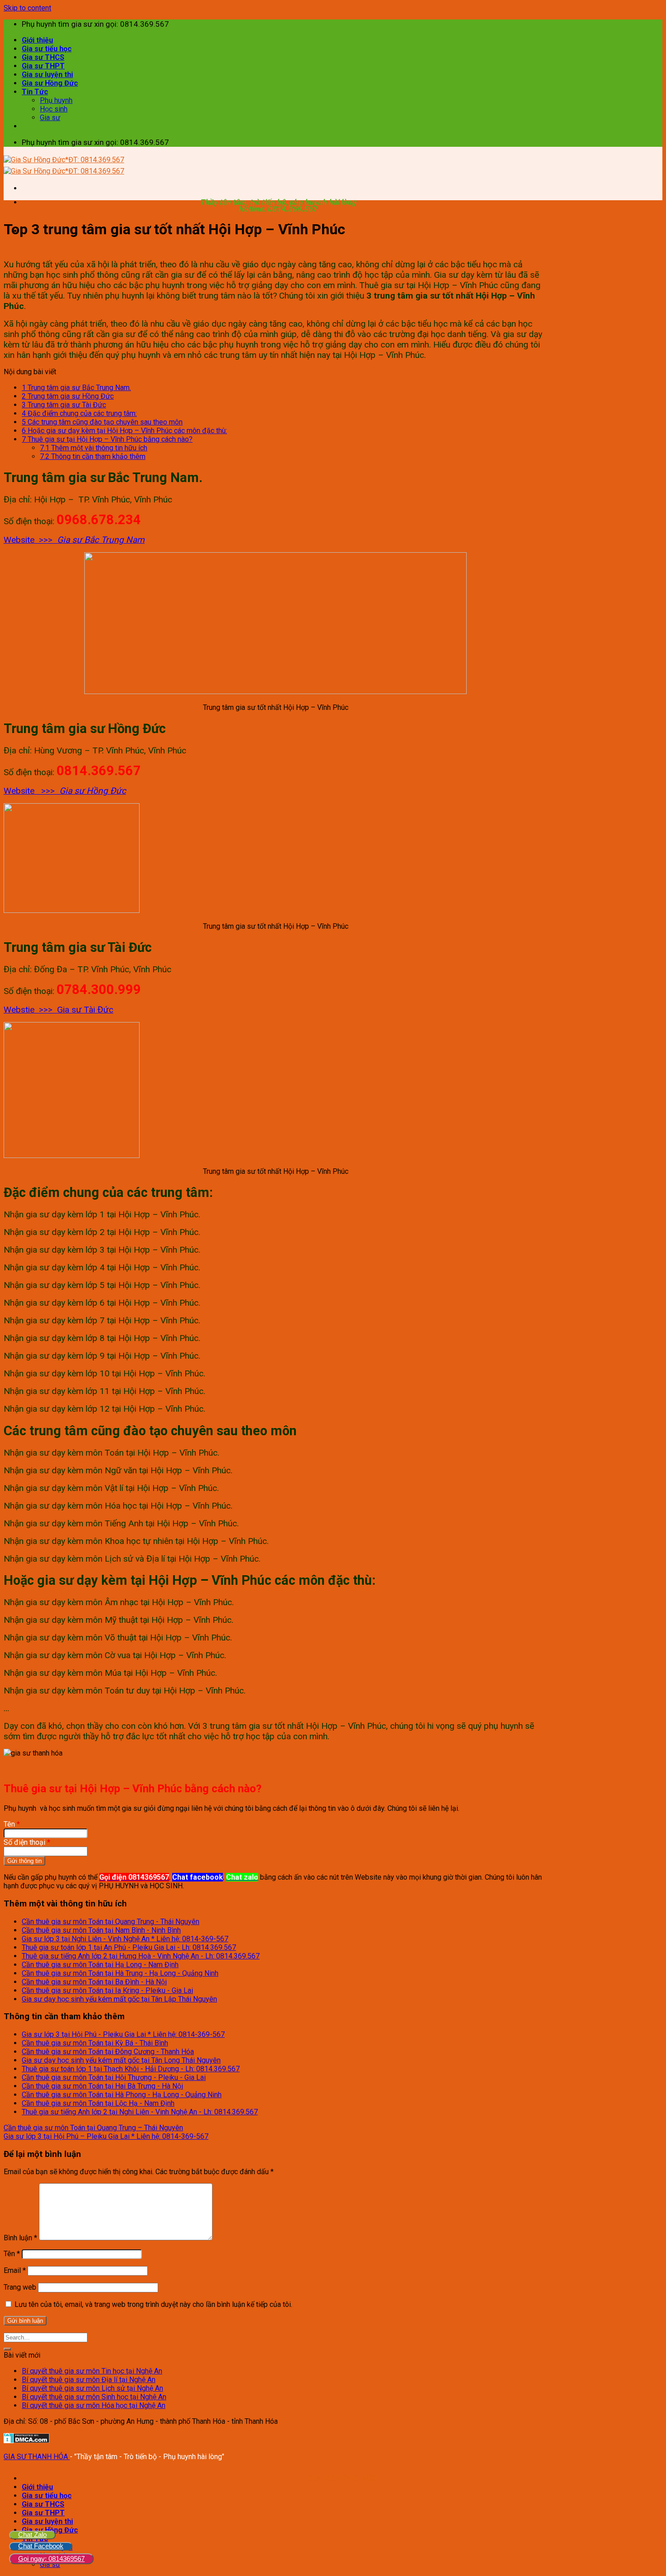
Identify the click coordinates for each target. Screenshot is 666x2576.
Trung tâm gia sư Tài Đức (64, 405)
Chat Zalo (32, 2535)
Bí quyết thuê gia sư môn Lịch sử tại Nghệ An (92, 2388)
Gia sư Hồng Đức (50, 83)
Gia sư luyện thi (47, 75)
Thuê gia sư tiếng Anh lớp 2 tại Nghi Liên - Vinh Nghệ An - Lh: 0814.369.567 (140, 2112)
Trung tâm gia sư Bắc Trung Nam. (76, 388)
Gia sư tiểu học (47, 49)
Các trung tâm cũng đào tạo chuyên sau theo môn (102, 422)
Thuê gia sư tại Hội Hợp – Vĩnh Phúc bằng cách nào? (107, 439)
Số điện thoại (27, 1842)
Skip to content (27, 8)
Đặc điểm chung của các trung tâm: (79, 413)
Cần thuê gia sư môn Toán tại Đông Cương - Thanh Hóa (108, 2052)
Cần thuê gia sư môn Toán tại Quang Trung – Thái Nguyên (93, 2128)
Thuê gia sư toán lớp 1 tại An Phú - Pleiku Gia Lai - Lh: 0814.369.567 (129, 1947)
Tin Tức (35, 92)
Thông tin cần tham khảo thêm (93, 456)
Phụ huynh (56, 100)
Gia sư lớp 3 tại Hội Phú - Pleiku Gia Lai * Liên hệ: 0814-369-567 (123, 2034)
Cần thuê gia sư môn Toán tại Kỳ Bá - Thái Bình (95, 2043)
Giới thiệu (37, 40)
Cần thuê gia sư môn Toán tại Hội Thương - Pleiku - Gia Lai (114, 2077)
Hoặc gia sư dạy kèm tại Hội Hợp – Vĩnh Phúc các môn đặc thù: (124, 431)
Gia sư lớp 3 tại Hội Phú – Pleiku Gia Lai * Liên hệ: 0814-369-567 (106, 2136)
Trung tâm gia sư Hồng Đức (68, 396)
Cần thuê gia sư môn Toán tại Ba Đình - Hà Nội (94, 1982)
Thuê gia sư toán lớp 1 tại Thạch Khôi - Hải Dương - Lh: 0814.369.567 (131, 2069)
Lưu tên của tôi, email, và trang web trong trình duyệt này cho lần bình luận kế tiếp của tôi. (153, 2304)
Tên (12, 1824)
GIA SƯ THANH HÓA (37, 2457)
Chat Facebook (41, 2546)
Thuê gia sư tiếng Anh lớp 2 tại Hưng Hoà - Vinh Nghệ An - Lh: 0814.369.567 (141, 1956)
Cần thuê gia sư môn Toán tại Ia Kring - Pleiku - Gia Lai (107, 1990)
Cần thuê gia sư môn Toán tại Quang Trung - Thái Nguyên (111, 1922)
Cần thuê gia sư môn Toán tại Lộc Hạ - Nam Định (98, 2103)
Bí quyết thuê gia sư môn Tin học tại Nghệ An (92, 2371)
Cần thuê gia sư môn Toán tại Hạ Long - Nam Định (100, 1965)
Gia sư (50, 118)
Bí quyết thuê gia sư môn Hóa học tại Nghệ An (94, 2405)
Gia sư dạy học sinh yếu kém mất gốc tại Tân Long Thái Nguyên (121, 2060)
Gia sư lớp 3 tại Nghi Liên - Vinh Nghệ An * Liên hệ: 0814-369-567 (125, 1939)
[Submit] (7, 2349)
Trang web (20, 2287)
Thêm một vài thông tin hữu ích (94, 448)
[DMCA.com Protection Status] (27, 2441)
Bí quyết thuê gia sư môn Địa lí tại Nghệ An (89, 2380)
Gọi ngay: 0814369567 (51, 2559)
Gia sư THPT (43, 66)
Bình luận (20, 2238)
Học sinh (54, 109)
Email (15, 2270)
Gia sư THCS (43, 57)
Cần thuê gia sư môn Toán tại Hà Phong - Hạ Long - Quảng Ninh (122, 2095)
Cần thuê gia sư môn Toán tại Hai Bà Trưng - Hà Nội (102, 2086)
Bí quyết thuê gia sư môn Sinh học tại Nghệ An (94, 2397)
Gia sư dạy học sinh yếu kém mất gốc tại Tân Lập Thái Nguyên (119, 1999)
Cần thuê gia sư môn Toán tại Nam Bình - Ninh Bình (101, 1930)
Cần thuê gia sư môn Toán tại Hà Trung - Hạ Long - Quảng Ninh (120, 1973)
